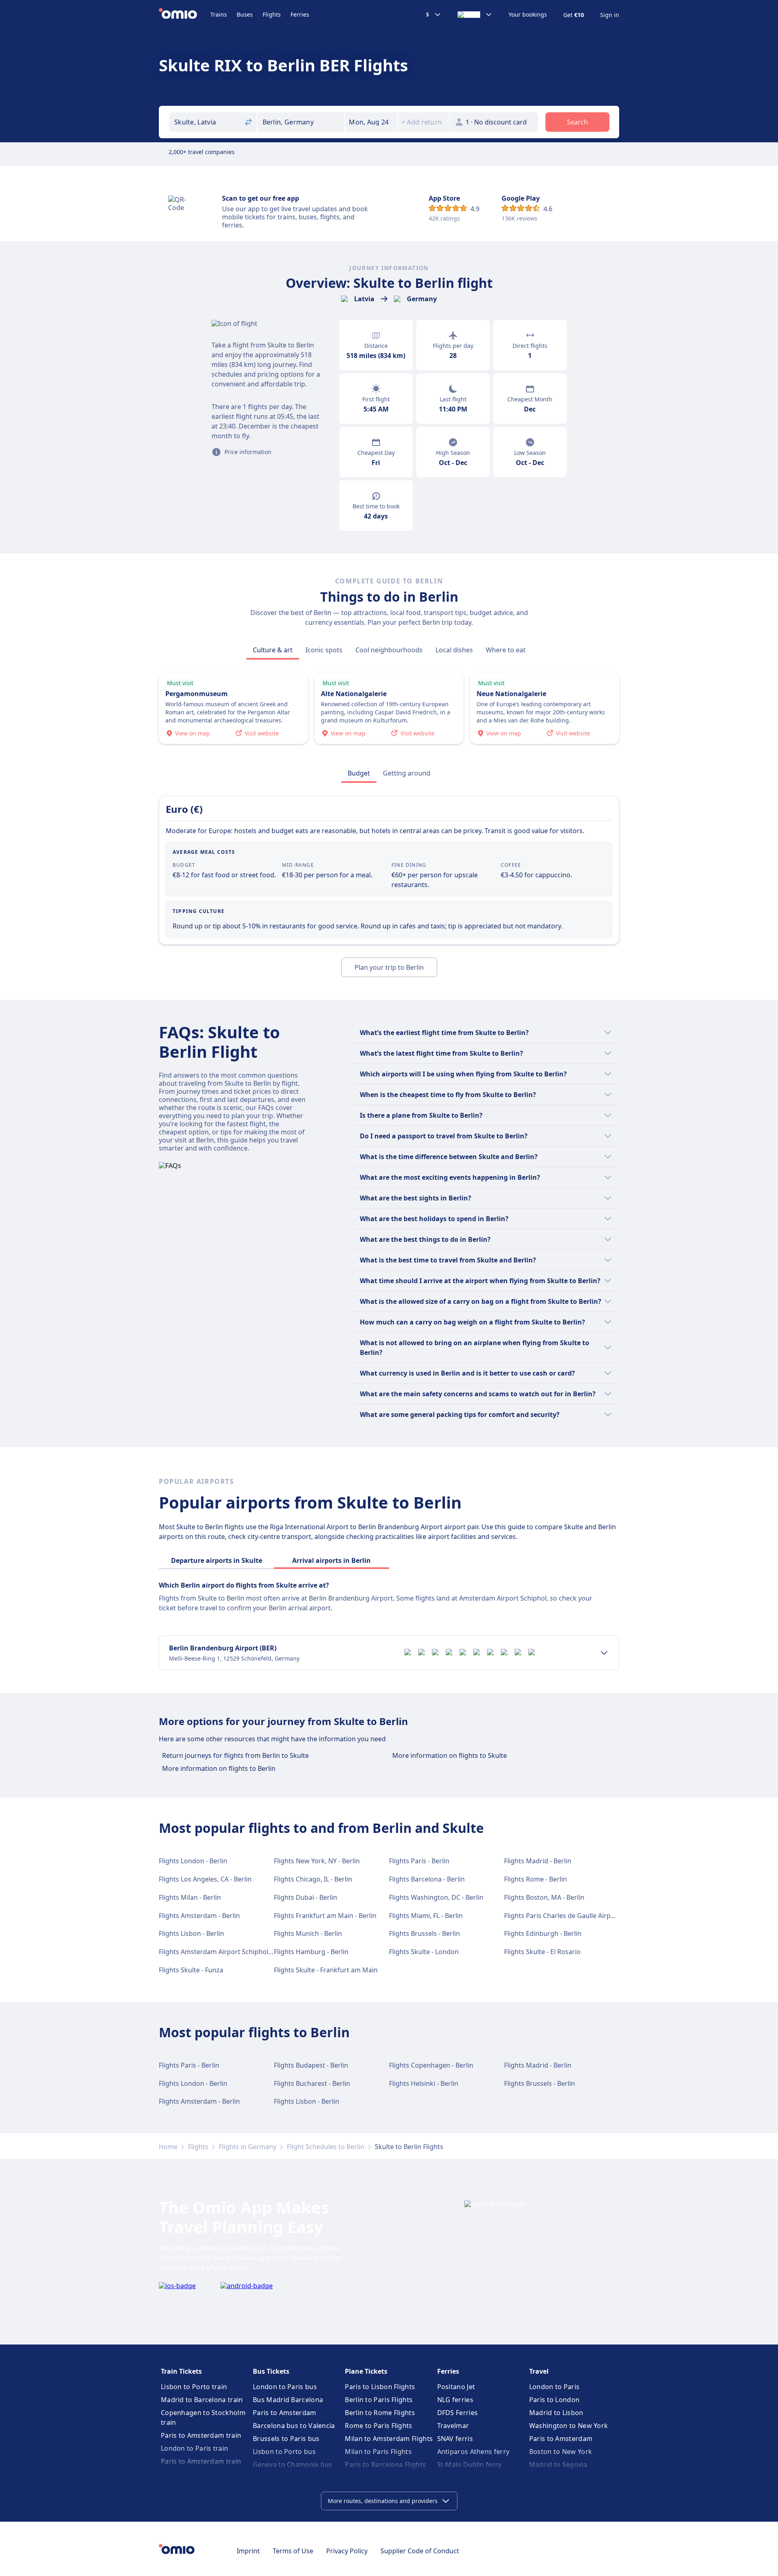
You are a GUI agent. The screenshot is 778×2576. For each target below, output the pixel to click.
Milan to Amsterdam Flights (389, 2439)
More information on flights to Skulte (450, 1755)
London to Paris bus (285, 2387)
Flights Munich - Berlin (308, 1933)
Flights (272, 14)
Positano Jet (456, 2387)
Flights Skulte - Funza (191, 1970)
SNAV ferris (455, 2439)
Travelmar (453, 2426)
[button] (371, 122)
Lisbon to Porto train (194, 2387)
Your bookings (528, 15)
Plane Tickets (366, 2371)
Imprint (248, 2551)
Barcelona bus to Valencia (294, 2426)
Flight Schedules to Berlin (326, 2147)
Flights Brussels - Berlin (424, 1933)
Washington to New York (569, 2426)
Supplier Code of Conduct (420, 2551)
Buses (245, 14)
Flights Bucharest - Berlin (312, 2083)
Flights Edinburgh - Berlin (543, 1933)
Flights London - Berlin (193, 1861)
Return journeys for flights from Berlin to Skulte (235, 1755)
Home (168, 2147)
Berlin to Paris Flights (379, 2400)
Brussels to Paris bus (286, 2439)
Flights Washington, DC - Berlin (436, 1897)
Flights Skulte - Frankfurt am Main (326, 1970)
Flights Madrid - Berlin (538, 1861)
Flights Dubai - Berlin (306, 1897)
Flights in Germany (248, 2147)
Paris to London (555, 2400)
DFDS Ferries (458, 2413)
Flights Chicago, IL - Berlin (313, 1879)
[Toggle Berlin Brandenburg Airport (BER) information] (604, 1653)
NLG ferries (455, 2400)
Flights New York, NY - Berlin (317, 1861)
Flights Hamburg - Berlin (311, 1952)
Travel (539, 2371)
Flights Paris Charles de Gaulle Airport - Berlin (574, 1916)
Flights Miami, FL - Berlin (426, 1916)
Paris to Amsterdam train (201, 2435)
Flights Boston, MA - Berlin (544, 1897)
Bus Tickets (271, 2371)
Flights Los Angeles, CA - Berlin (205, 1879)
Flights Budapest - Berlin (311, 2065)
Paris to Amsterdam (284, 2413)
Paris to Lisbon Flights (380, 2387)
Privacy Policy (347, 2551)
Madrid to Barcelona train (202, 2400)
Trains (219, 14)
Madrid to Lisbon (556, 2413)
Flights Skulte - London (424, 1952)
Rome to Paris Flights (378, 2426)
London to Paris (555, 2387)
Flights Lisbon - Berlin (191, 1933)
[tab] (273, 650)
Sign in (610, 15)
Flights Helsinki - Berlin (424, 2083)
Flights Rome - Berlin (535, 1879)
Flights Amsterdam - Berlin (199, 1916)
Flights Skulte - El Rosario (542, 1952)
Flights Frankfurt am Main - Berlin (325, 1916)
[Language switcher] (475, 15)
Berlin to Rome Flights (380, 2413)
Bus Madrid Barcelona (288, 2400)
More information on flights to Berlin (219, 1768)
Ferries (300, 14)
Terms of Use (293, 2551)
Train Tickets (181, 2371)
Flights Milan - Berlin (190, 1897)
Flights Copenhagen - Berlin (431, 2065)
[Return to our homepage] (185, 15)
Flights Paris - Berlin (419, 1861)
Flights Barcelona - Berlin (427, 1879)
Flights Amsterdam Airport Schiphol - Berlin (225, 1952)
